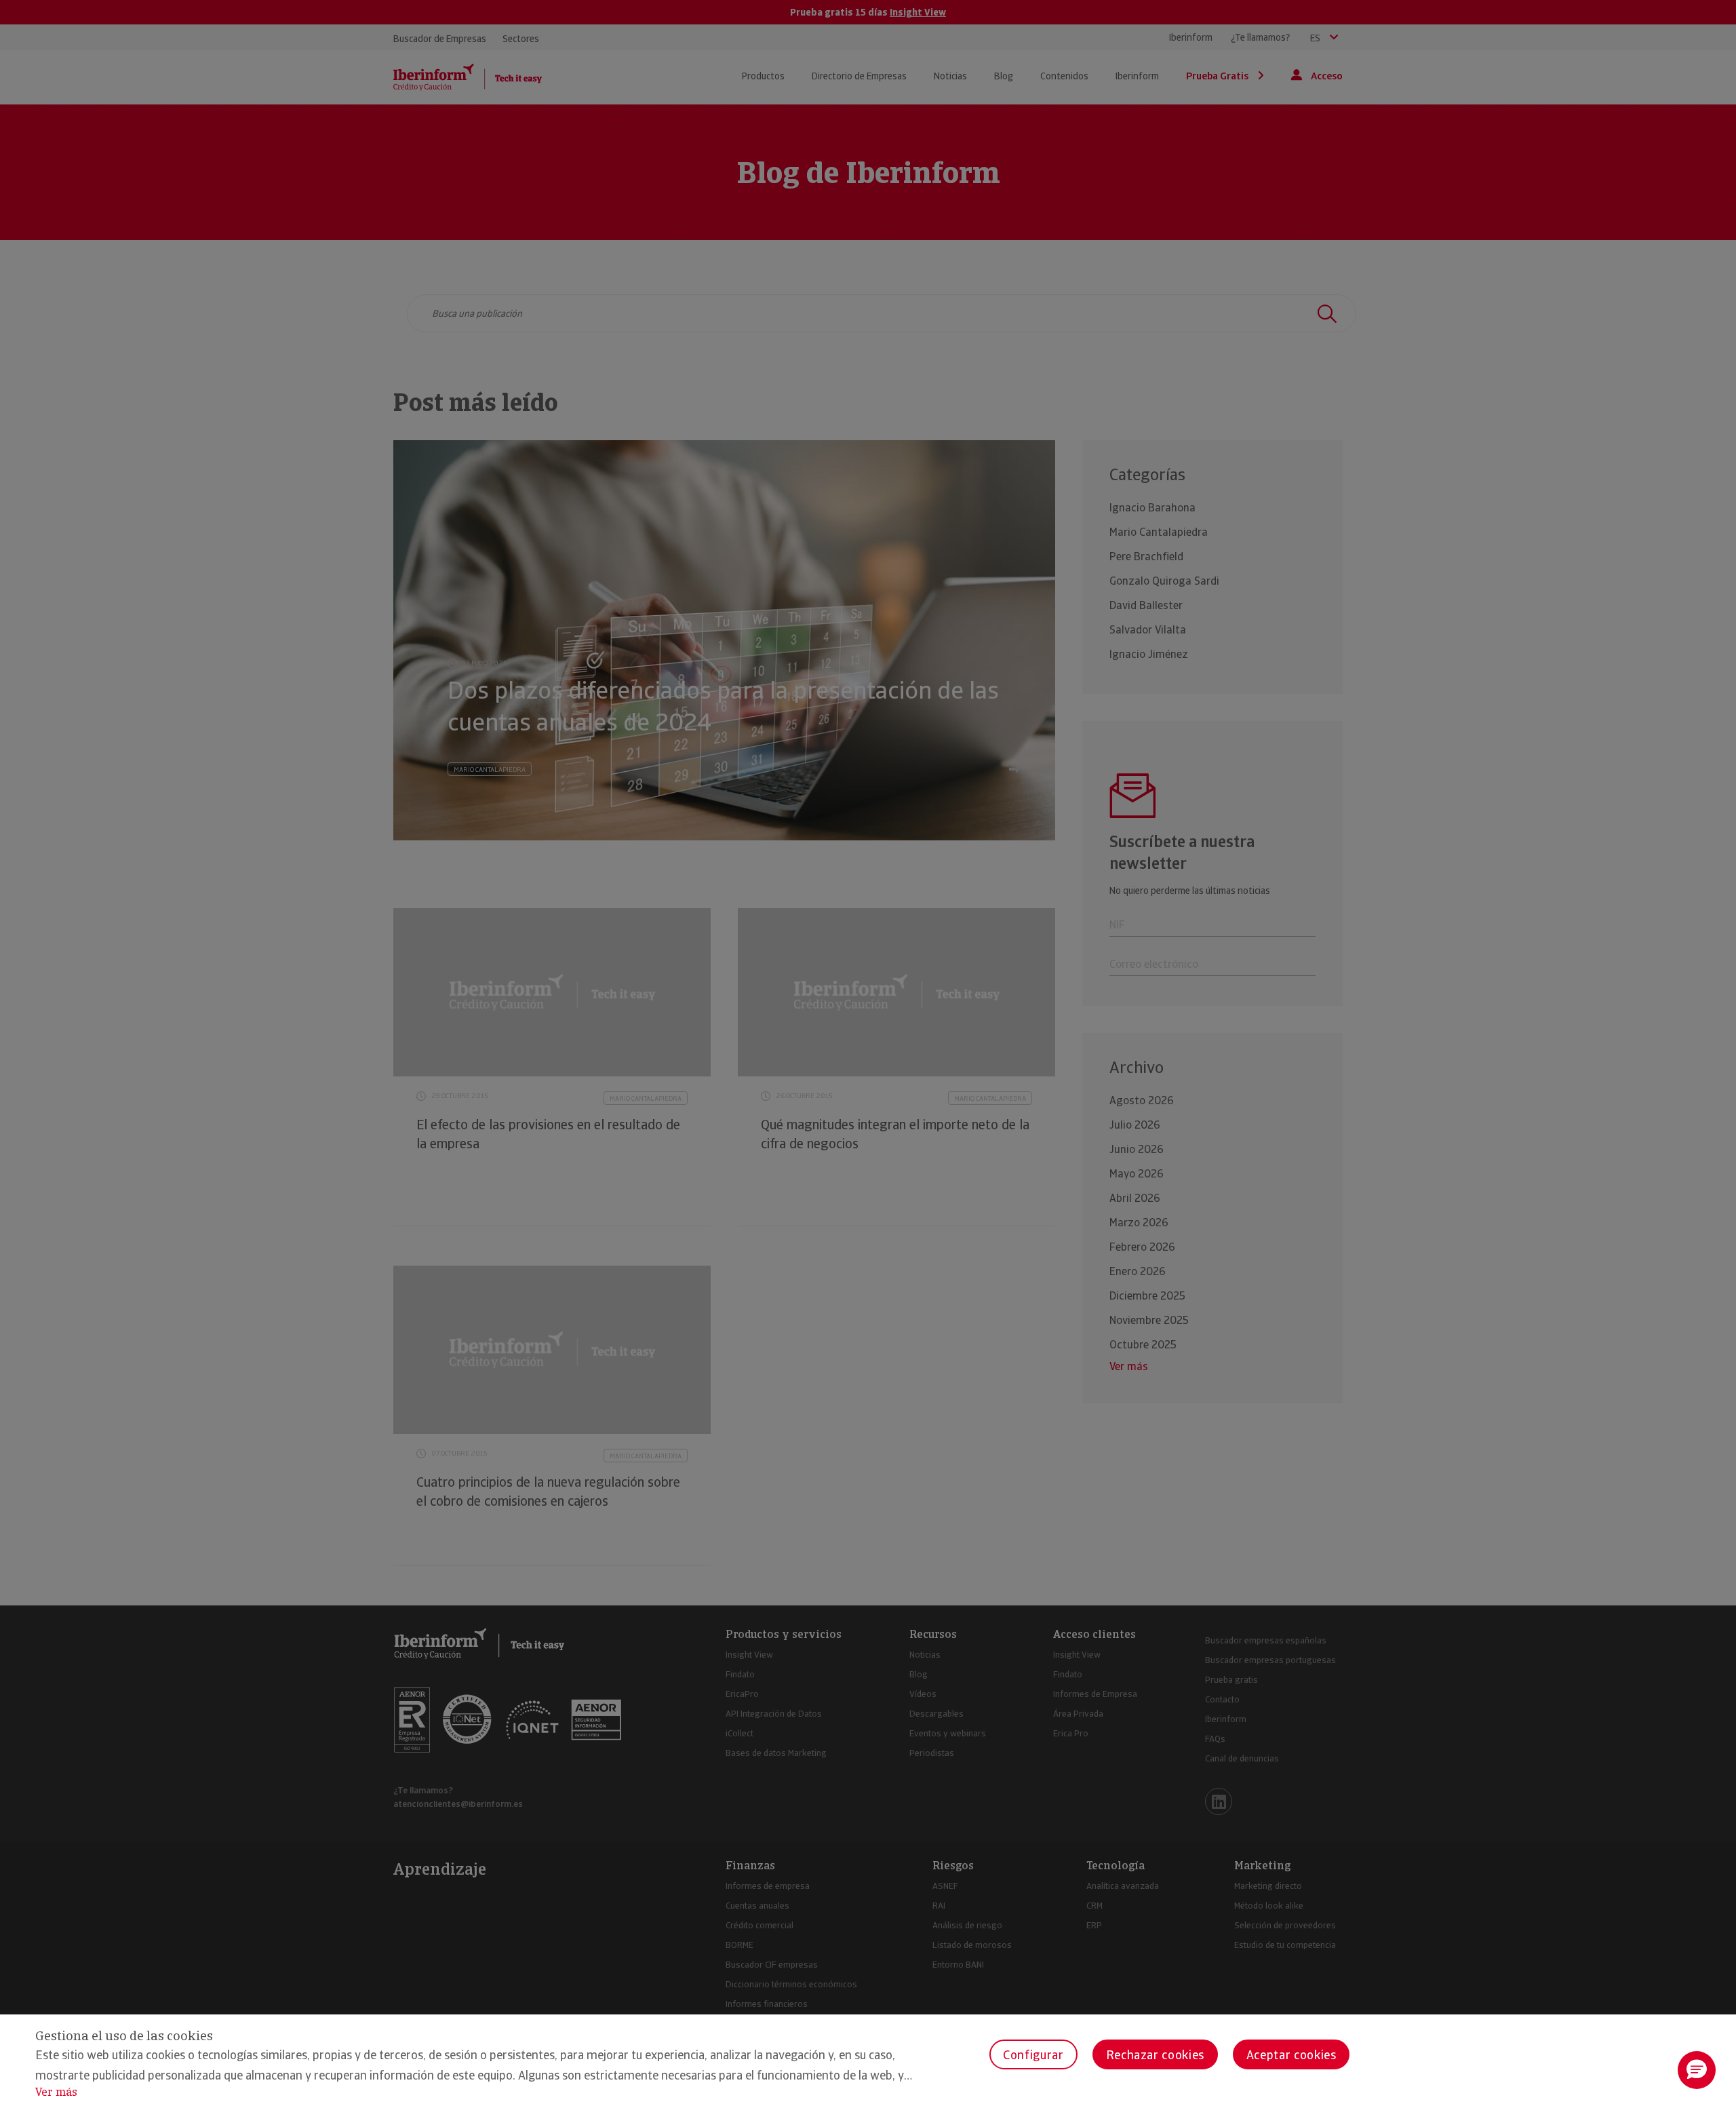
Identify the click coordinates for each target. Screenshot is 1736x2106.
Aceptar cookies (1291, 2055)
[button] (1697, 2070)
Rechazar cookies (1155, 2055)
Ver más (56, 2092)
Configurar (1033, 2055)
